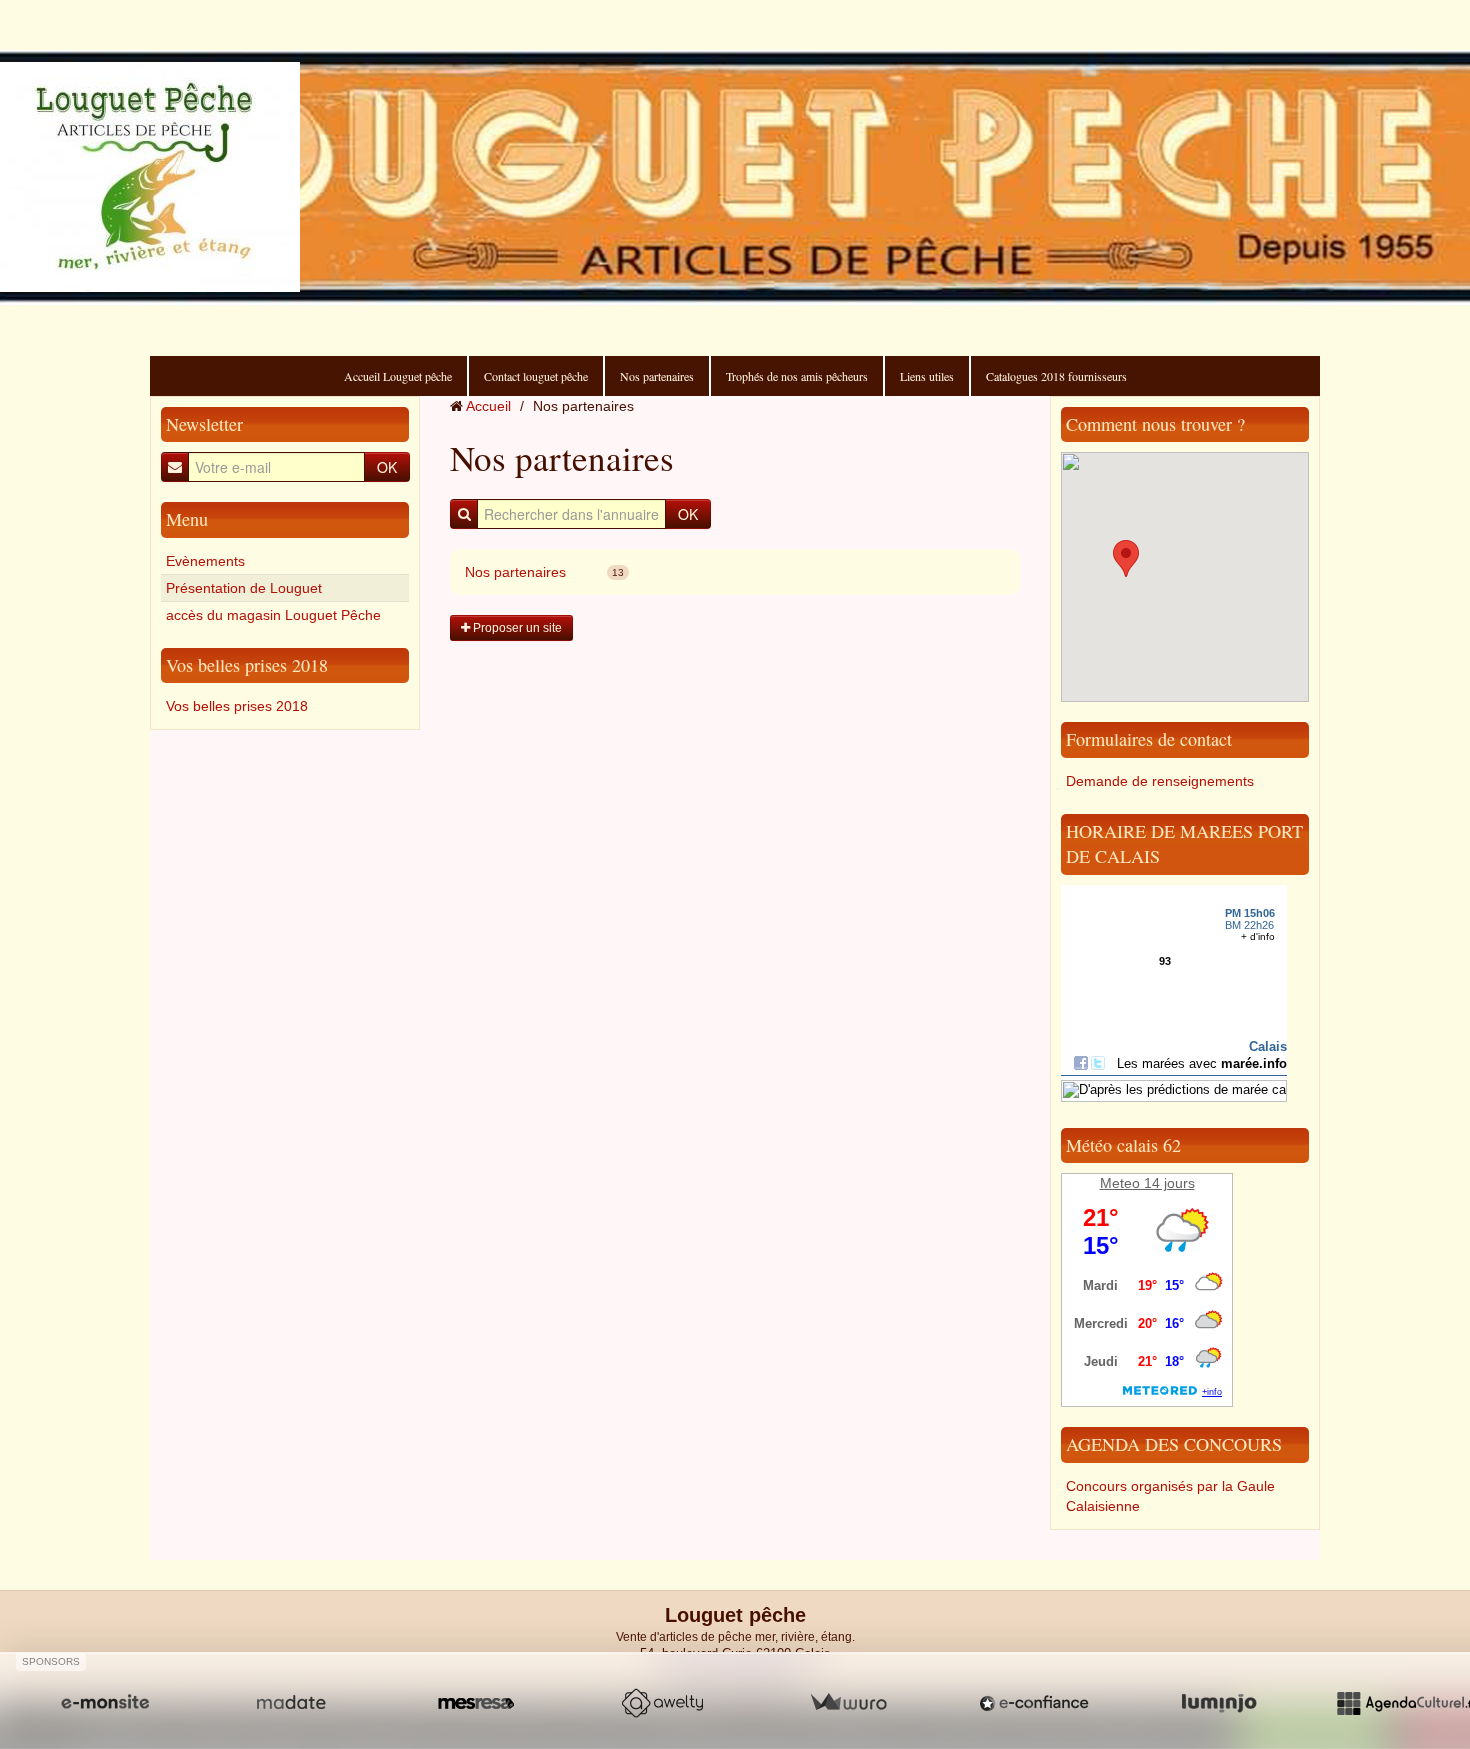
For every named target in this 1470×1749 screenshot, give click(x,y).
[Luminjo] (1219, 1703)
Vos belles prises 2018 (247, 665)
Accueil (488, 406)
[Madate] (291, 1703)
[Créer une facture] (848, 1703)
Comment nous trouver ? (1155, 424)
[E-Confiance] (1034, 1703)
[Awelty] (662, 1703)
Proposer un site (516, 628)
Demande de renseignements (1160, 781)
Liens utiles (927, 376)
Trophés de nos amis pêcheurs (797, 376)
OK (387, 467)
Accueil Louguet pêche (398, 376)
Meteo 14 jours (1147, 1183)
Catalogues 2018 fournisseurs (1056, 376)
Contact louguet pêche (536, 376)
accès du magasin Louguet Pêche (273, 615)
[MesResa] (476, 1703)
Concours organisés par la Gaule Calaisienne (1170, 1496)
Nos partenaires (657, 376)
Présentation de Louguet (244, 588)
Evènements (205, 561)
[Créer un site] (105, 1703)
